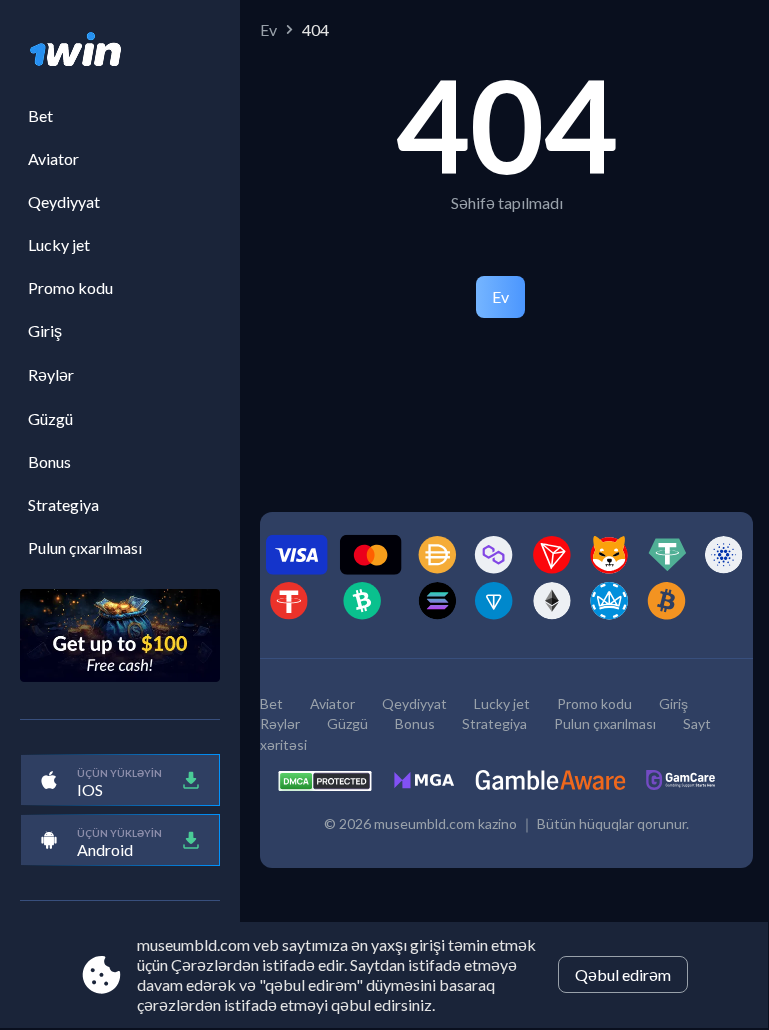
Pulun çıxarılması (85, 547)
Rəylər (51, 374)
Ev (268, 29)
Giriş (45, 330)
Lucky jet (59, 244)
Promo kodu (70, 287)
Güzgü (50, 418)
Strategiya (63, 504)
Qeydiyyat (64, 201)
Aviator (53, 158)
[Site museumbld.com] (120, 51)
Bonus (49, 461)
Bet (40, 115)
